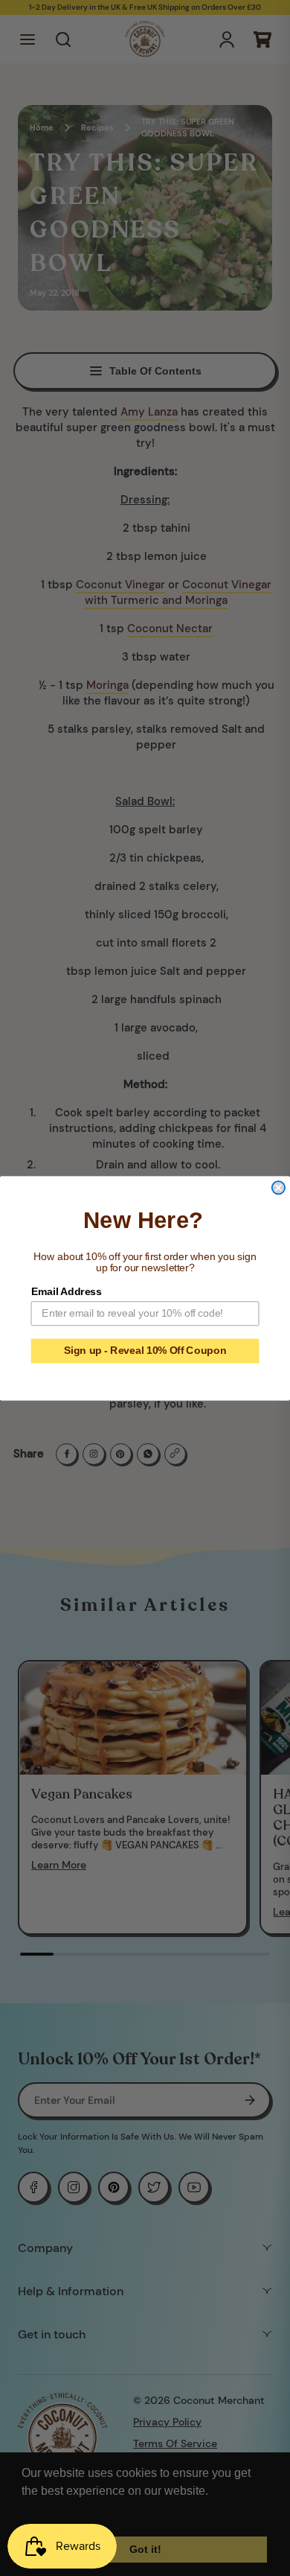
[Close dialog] (278, 1187)
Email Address (67, 1291)
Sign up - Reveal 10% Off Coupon (145, 1351)
